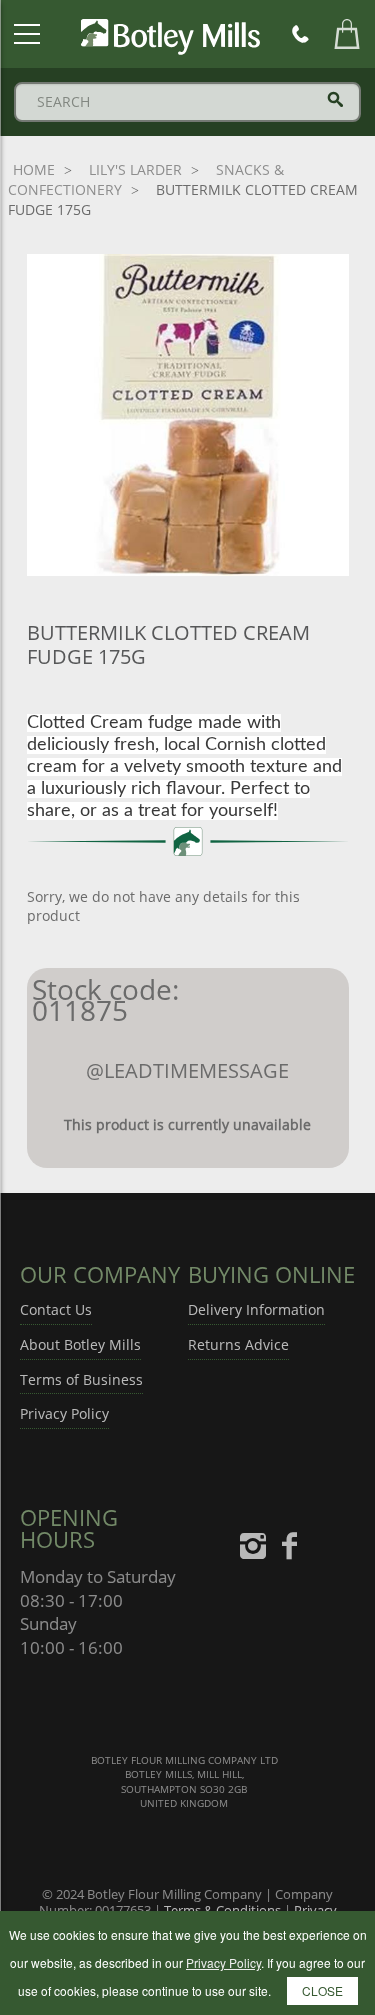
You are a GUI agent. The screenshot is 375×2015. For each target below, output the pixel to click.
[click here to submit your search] (335, 99)
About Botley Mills (80, 1344)
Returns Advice (238, 1344)
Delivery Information (256, 1309)
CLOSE (322, 1990)
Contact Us (56, 1309)
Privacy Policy (64, 1413)
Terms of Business (81, 1379)
